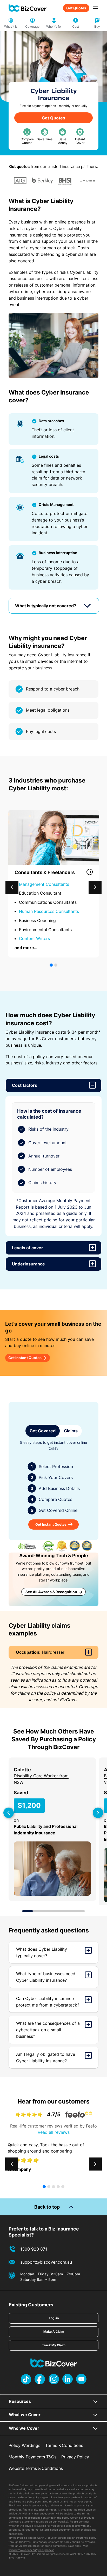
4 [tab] (59, 1911)
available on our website (52, 2522)
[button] (95, 887)
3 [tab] (48, 1911)
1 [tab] (28, 1911)
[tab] (54, 606)
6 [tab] (79, 1911)
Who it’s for (54, 26)
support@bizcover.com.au (46, 2262)
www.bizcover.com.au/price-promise (31, 2550)
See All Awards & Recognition (51, 1592)
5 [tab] (69, 1911)
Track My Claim (54, 2345)
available (86, 2530)
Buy (97, 26)
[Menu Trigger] (95, 8)
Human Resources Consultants (50, 911)
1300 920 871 (34, 2249)
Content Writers (35, 938)
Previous (4, 1809)
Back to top (47, 2207)
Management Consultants (44, 884)
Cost (76, 26)
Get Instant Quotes (25, 1358)
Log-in (54, 2318)
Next (94, 1809)
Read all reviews (54, 2132)
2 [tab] (38, 1911)
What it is (11, 26)
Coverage (32, 26)
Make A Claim (54, 2332)
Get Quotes (76, 8)
